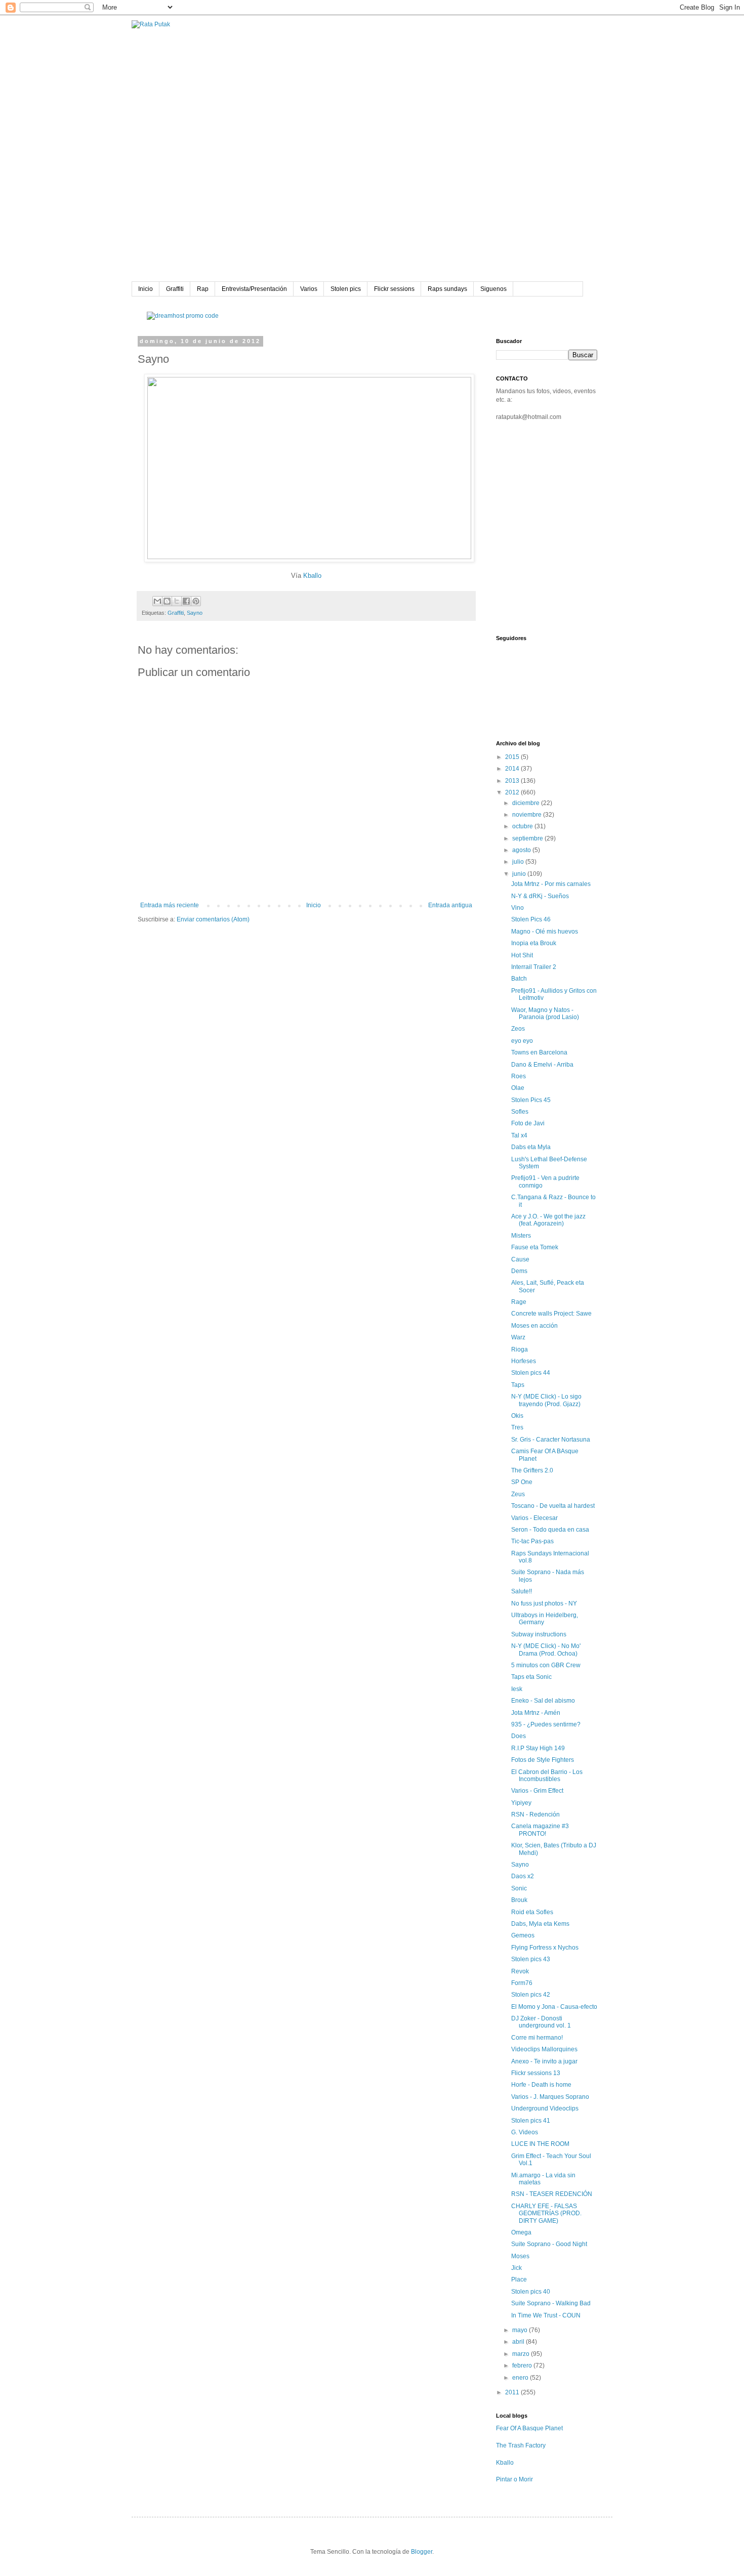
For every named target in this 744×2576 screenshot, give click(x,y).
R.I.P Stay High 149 (538, 1748)
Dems (519, 1271)
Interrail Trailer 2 (534, 967)
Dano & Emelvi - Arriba (542, 1065)
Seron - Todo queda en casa (550, 1530)
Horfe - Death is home (541, 2085)
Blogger (422, 2552)
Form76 (522, 1983)
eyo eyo (522, 1041)
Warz (518, 1337)
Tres (517, 1427)
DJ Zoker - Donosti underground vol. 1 (541, 2022)
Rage (519, 1302)
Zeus (518, 1494)
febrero (523, 2366)
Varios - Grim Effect (537, 1791)
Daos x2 (523, 1876)
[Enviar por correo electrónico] (157, 601)
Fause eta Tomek (535, 1247)
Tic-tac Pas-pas (532, 1541)
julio (519, 862)
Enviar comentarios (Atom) (213, 919)
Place (519, 2279)
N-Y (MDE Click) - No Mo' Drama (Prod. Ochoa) (546, 1650)
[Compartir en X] (177, 601)
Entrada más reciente (170, 905)
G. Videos (525, 2132)
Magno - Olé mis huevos (545, 932)
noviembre (528, 815)
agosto (522, 850)
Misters (521, 1236)
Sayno (195, 613)
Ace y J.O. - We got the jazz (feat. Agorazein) (548, 1220)
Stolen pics (346, 289)
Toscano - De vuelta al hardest (553, 1506)
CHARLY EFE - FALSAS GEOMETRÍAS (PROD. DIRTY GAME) (546, 2213)
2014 (513, 769)
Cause (520, 1259)
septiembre (528, 838)
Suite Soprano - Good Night (549, 2244)
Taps (518, 1385)
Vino (518, 908)
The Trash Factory (521, 2445)
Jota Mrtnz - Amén (536, 1713)
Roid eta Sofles (532, 1912)
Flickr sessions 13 (536, 2073)
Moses (520, 2256)
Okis (517, 1416)
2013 (513, 781)
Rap (203, 289)
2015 (513, 757)
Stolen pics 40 (531, 2292)
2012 (513, 792)
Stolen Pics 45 (531, 1100)
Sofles (520, 1112)
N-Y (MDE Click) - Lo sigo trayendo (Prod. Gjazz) (546, 1400)
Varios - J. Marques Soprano (550, 2097)
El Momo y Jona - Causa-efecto (554, 2007)
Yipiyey (521, 1803)
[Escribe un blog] (167, 601)
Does (519, 1736)
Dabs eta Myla (531, 1147)
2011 (513, 2392)
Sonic (519, 1888)
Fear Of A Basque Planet (529, 2428)
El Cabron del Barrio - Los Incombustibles (547, 1776)
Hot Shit (522, 955)
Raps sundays (447, 289)
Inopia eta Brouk (534, 943)
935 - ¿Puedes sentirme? (546, 1724)
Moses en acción (534, 1326)
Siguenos (493, 289)
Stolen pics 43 (531, 1959)
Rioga (520, 1349)
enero (521, 2378)
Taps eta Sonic (531, 1677)
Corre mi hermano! (537, 2038)
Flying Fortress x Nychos (545, 1948)
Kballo (312, 576)
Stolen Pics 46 (531, 919)
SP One (522, 1482)
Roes (519, 1076)
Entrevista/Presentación (254, 289)
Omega (521, 2232)
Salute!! (522, 1591)
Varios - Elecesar (534, 1518)
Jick (516, 2268)
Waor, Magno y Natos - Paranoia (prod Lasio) (545, 1013)
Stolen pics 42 (531, 1995)
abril (519, 2342)
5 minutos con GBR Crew (546, 1665)
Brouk (519, 1900)
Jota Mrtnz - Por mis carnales (551, 884)
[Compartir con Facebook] (186, 601)
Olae (518, 1088)
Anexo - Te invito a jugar (544, 2061)
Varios (309, 289)
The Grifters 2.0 (532, 1470)
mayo (521, 2330)
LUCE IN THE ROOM (540, 2144)
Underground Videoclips (545, 2108)
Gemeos (523, 1935)
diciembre (527, 803)
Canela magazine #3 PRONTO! (540, 1830)
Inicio (146, 289)
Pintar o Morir (514, 2479)
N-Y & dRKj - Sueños (540, 896)
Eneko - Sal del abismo (543, 1701)
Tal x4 (519, 1135)
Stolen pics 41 (531, 2121)
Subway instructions (539, 1634)
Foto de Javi (528, 1123)
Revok (520, 1971)
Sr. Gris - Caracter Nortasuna (551, 1440)
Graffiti (175, 289)
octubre (523, 826)
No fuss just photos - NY (544, 1603)
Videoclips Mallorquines (544, 2049)
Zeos (518, 1029)
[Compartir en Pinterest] (196, 601)
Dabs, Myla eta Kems (540, 1924)
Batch (519, 979)
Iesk (517, 1689)
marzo (522, 2354)
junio (520, 874)
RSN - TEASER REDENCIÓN (552, 2194)
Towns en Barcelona (539, 1052)
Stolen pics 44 (531, 1373)
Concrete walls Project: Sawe (551, 1314)
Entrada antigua (450, 905)
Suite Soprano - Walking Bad (551, 2303)
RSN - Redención (535, 1814)
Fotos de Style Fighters (543, 1760)
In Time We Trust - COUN (546, 2315)
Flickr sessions (394, 289)
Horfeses (524, 1361)
